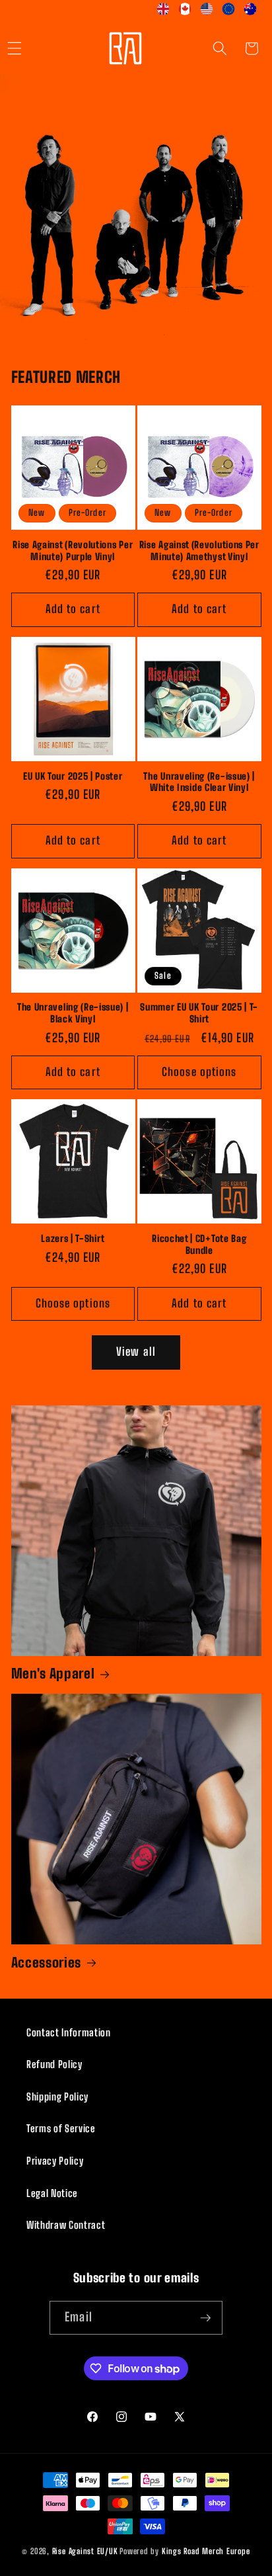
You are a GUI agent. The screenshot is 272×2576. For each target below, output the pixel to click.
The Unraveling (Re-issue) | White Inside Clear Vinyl (199, 782)
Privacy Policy (55, 2161)
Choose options (199, 1072)
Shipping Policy (57, 2097)
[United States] (207, 12)
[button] (220, 48)
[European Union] (229, 12)
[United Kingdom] (163, 12)
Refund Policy (54, 2064)
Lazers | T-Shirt (73, 1238)
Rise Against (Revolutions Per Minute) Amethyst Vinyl (199, 551)
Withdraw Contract (66, 2225)
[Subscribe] (205, 2318)
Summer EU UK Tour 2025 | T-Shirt (199, 1013)
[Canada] (185, 12)
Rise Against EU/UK (85, 2551)
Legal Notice (52, 2193)
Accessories (47, 1963)
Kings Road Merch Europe (206, 2551)
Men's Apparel (53, 1674)
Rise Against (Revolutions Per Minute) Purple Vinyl (73, 551)
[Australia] (251, 12)
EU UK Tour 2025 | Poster (73, 776)
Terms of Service (61, 2128)
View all (136, 1352)
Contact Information (69, 2032)
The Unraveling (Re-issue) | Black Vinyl (73, 1013)
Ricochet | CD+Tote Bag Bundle (199, 1244)
